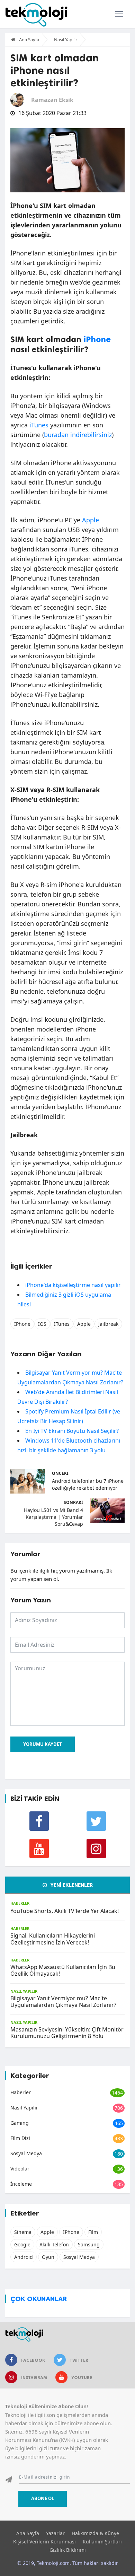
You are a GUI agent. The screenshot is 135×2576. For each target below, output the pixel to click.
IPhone (22, 1324)
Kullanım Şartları (102, 2542)
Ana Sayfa (29, 40)
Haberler (20, 1903)
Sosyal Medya (26, 2153)
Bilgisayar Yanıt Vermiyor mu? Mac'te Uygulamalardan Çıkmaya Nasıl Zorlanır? (63, 2001)
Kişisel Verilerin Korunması (44, 2542)
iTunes (39, 425)
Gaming (20, 2123)
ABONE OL (43, 2498)
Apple (91, 520)
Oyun (48, 2257)
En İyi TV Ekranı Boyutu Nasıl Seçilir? (72, 1431)
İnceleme (21, 2184)
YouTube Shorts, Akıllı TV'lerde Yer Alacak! (65, 1911)
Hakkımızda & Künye (95, 2533)
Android (24, 2257)
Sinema (23, 2232)
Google (22, 2244)
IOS (42, 1324)
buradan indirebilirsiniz (78, 435)
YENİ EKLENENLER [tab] (71, 1885)
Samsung (89, 2244)
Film (93, 2232)
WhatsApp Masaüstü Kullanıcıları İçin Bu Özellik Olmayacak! (63, 1970)
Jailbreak (108, 1324)
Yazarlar (55, 2533)
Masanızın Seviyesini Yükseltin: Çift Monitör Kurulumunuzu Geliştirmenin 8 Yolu (67, 2033)
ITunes (62, 1324)
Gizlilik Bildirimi (68, 2550)
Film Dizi (20, 2138)
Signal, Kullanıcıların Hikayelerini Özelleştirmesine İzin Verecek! (53, 1939)
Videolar (20, 2169)
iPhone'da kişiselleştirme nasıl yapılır (73, 1285)
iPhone (97, 339)
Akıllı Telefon (54, 2244)
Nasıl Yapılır (66, 40)
